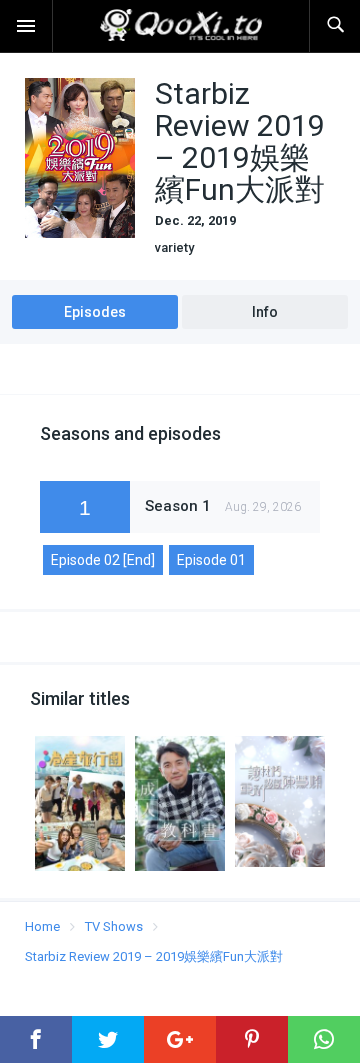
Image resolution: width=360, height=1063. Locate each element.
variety (174, 247)
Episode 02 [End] (103, 560)
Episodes (95, 312)
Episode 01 (211, 560)
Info (265, 312)
